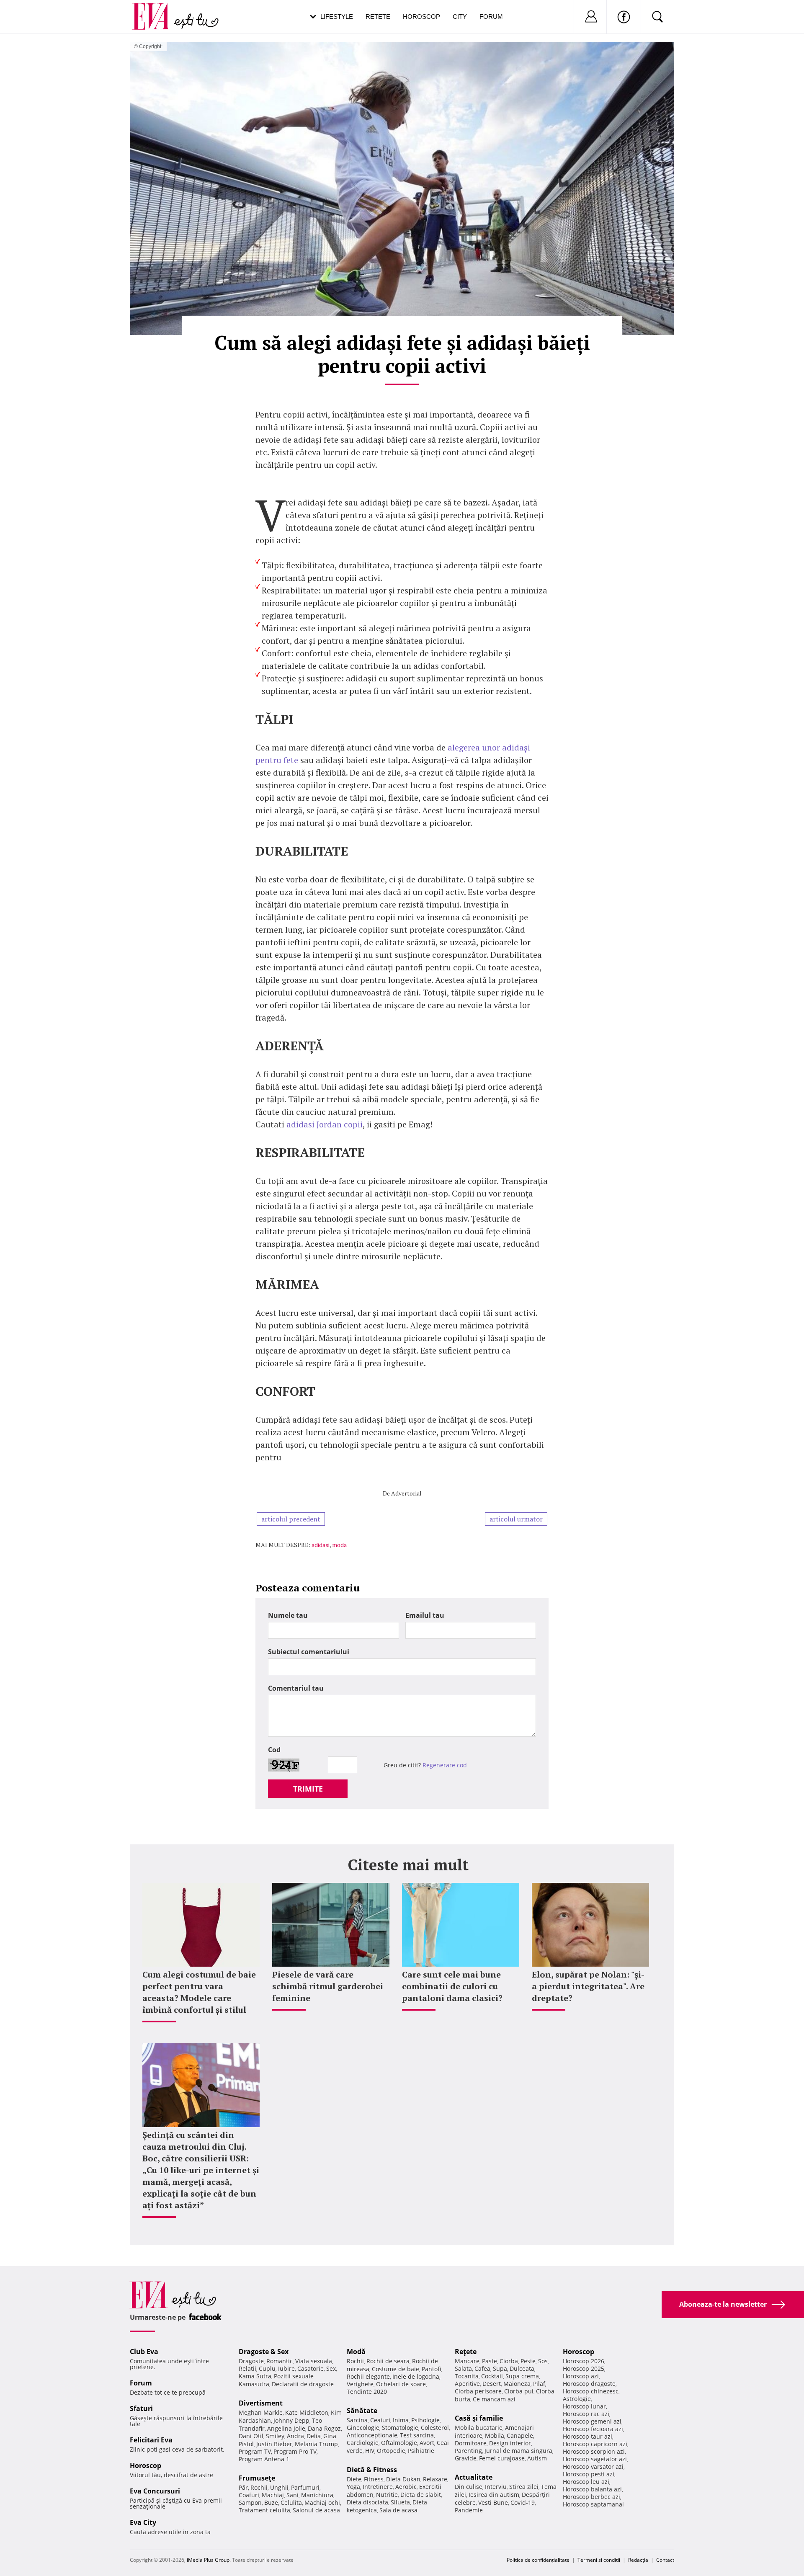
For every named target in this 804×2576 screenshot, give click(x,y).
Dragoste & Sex (264, 2352)
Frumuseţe (257, 2478)
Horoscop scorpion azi (594, 2451)
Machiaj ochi (322, 2503)
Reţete (466, 2352)
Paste (490, 2361)
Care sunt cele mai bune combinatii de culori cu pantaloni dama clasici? (452, 1986)
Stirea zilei (524, 2487)
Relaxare (435, 2479)
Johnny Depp (291, 2420)
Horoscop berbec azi (591, 2497)
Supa (500, 2368)
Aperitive (467, 2384)
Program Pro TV (295, 2451)
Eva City (143, 2522)
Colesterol (435, 2428)
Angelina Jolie (286, 2428)
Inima (401, 2420)
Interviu (496, 2487)
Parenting (468, 2451)
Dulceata (522, 2368)
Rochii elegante (368, 2376)
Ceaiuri (380, 2420)
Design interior (510, 2443)
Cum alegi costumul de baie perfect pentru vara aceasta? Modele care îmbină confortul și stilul (199, 1992)
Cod (274, 1750)
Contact (665, 2560)
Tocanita (467, 2376)
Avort (427, 2443)
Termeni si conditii (599, 2560)
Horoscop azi (581, 2376)
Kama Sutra (255, 2376)
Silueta (400, 2502)
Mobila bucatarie (479, 2428)
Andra (295, 2436)
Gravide (466, 2458)
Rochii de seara (388, 2361)
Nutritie (387, 2495)
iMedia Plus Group (208, 2560)
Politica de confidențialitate (538, 2560)
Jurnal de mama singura (518, 2451)
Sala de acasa (398, 2510)
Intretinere (378, 2487)
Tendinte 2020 (367, 2392)
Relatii (247, 2368)
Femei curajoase (502, 2458)
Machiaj (273, 2495)
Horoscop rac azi (586, 2414)
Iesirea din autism (494, 2495)
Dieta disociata (367, 2502)
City (460, 17)
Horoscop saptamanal (593, 2504)
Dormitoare (471, 2443)
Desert (492, 2384)
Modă (356, 2352)
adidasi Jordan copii (325, 1124)
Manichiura (317, 2495)
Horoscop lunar (584, 2406)
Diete (354, 2479)
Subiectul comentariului (309, 1652)
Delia (314, 2436)
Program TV (255, 2451)
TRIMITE (308, 1789)
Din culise (469, 2487)
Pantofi (431, 2369)
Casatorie (311, 2368)
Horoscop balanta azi (592, 2489)
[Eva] (156, 10)
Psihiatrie (421, 2451)
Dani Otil (251, 2436)
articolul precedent (291, 1519)
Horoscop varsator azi (593, 2466)
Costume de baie (396, 2369)
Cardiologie (363, 2443)
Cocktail (492, 2376)
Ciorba (509, 2361)
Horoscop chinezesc (591, 2391)
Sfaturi (141, 2408)
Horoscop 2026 (584, 2361)
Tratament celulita (264, 2510)
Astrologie (577, 2399)
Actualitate (474, 2477)
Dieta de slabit (421, 2495)
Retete (378, 17)
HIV (370, 2451)
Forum (491, 17)
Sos (543, 2361)
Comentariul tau (296, 1688)
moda (339, 1545)
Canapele (520, 2435)
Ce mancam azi (494, 2399)
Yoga (353, 2487)
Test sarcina (417, 2435)
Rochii (259, 2487)
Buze (271, 2503)
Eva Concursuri (155, 2491)
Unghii (279, 2487)
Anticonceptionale (372, 2435)
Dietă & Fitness (372, 2470)
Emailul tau (425, 1615)
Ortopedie (391, 2451)
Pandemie (469, 2510)
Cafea (482, 2368)
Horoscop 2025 (584, 2368)
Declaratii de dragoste (303, 2384)
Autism (537, 2458)
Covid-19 (523, 2503)
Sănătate (362, 2411)
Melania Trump (316, 2444)
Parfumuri (305, 2487)
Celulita (291, 2503)
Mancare (467, 2361)
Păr (243, 2487)
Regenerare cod (445, 1765)
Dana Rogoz (324, 2428)
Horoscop (421, 17)
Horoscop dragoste (589, 2384)
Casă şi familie (479, 2418)
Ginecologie (363, 2428)
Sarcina (357, 2420)
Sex (331, 2368)
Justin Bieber (274, 2444)
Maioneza (517, 2384)
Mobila (495, 2435)
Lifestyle (337, 17)
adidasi (321, 1545)
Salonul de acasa (316, 2510)
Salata (463, 2368)
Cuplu (267, 2368)
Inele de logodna (416, 2376)
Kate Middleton (307, 2412)
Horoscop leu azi (586, 2482)
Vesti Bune (493, 2503)
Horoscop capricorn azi (595, 2444)
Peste (528, 2361)
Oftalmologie (399, 2443)
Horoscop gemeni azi (592, 2421)
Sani (292, 2495)
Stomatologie (400, 2428)
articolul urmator (516, 1519)
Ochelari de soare (401, 2384)
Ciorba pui (519, 2391)
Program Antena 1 (264, 2459)
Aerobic (406, 2487)
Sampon (250, 2503)
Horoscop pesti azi (589, 2474)
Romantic (280, 2361)
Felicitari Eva (151, 2440)
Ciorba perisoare (478, 2391)
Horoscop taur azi (588, 2436)
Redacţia (638, 2560)
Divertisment (261, 2403)
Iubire (286, 2368)
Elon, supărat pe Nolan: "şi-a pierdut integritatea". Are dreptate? (588, 1986)
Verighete (360, 2384)
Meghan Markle (261, 2412)
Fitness (374, 2479)
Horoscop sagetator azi (595, 2459)
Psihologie (425, 2420)
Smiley (275, 2436)
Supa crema (522, 2376)
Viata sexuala (314, 2361)
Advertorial (406, 1493)
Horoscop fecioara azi (593, 2429)
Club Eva (144, 2352)
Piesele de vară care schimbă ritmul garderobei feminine (328, 1986)
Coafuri (249, 2495)
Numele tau (288, 1615)
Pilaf (539, 2384)
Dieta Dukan (403, 2479)
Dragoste (251, 2361)
